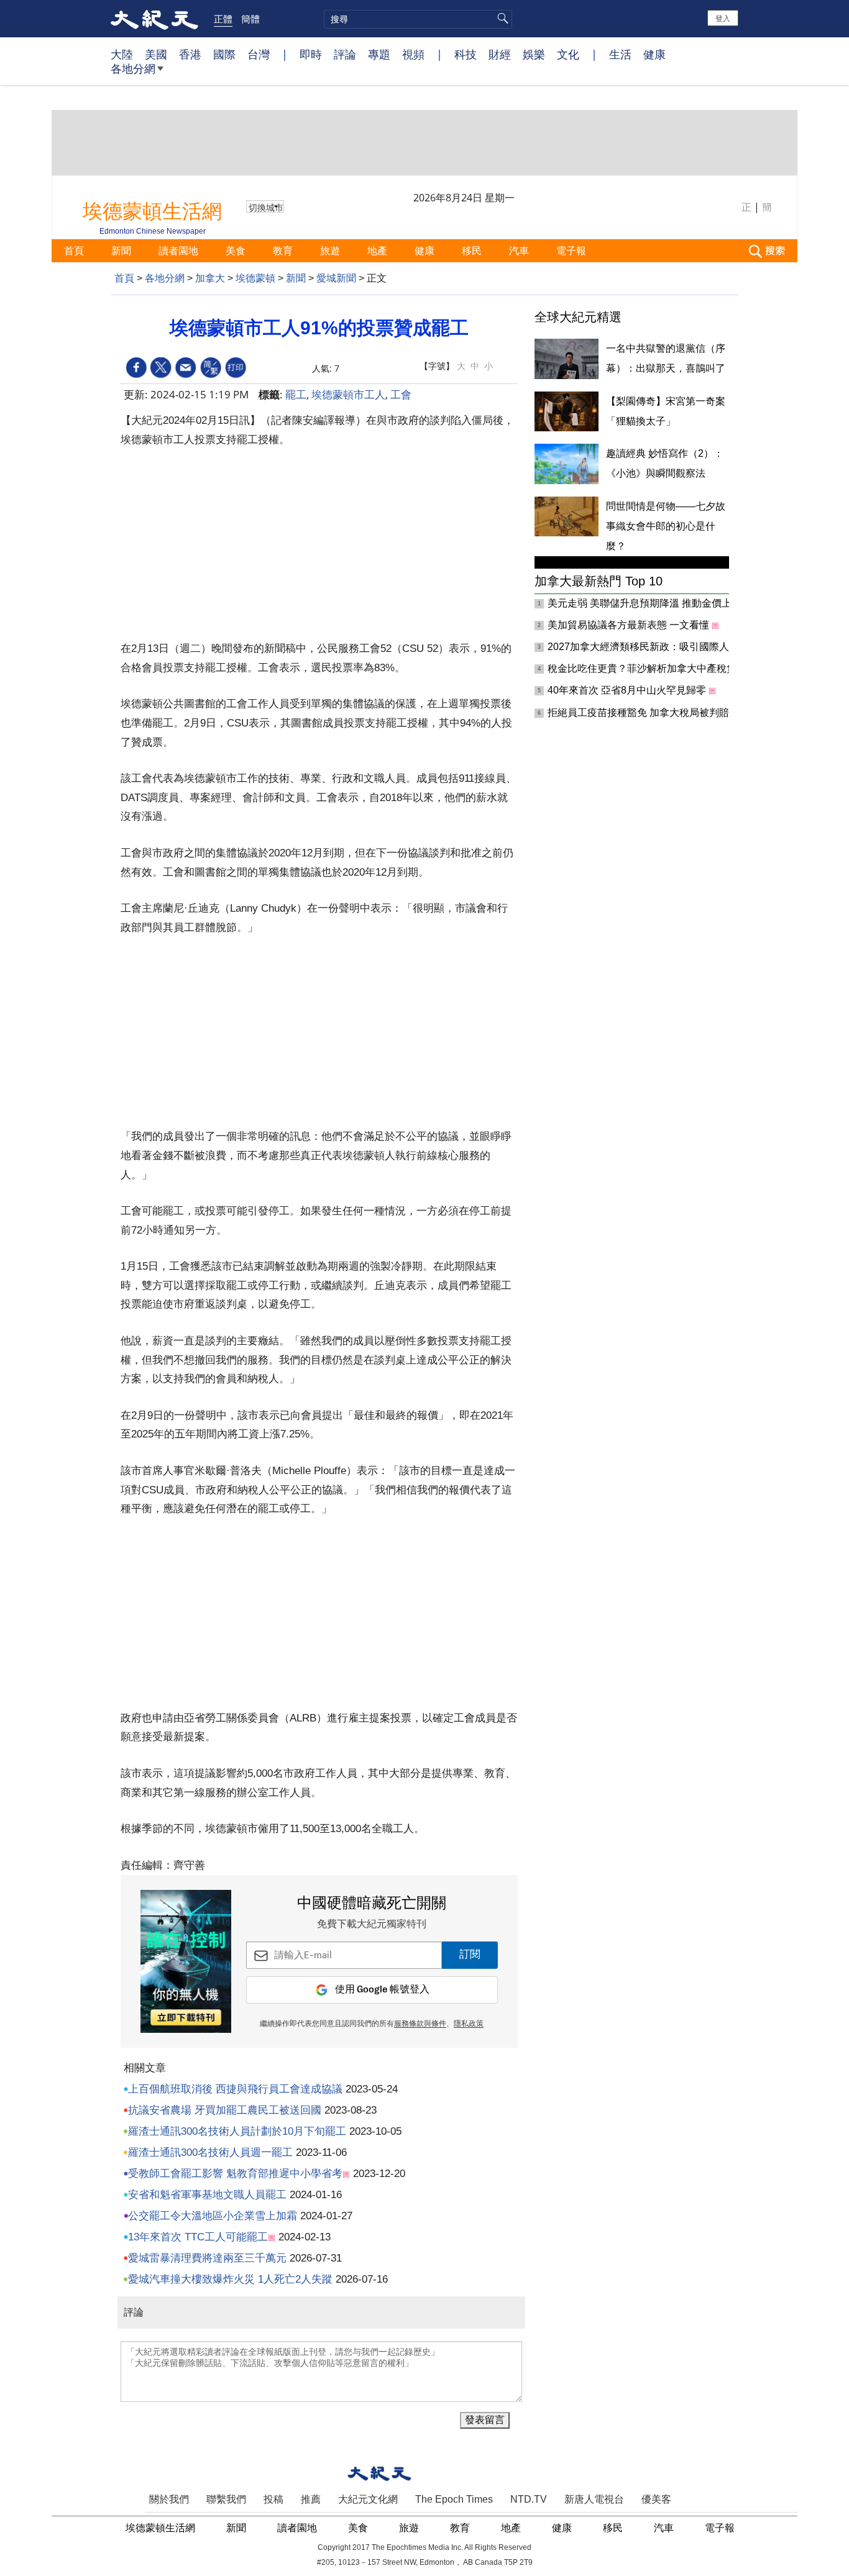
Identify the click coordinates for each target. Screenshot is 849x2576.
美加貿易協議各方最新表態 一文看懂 (630, 625)
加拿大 (210, 278)
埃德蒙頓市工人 (348, 394)
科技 (466, 54)
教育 (284, 250)
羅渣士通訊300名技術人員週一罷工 (210, 2152)
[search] (418, 19)
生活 (620, 54)
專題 (379, 54)
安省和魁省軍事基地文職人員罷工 (207, 2195)
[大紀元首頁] (154, 19)
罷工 (296, 394)
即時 (311, 54)
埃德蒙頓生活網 (162, 2528)
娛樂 (534, 54)
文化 (568, 54)
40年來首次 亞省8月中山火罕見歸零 (628, 690)
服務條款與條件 (420, 2024)
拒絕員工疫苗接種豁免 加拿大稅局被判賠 (640, 713)
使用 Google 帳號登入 (382, 1990)
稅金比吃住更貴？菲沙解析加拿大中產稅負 (643, 668)
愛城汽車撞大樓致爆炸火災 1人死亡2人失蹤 (230, 2279)
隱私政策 (469, 2024)
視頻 (413, 54)
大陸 (122, 54)
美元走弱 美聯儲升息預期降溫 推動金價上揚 (646, 603)
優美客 (656, 2499)
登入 (723, 18)
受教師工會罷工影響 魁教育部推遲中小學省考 (235, 2174)
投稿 (273, 2499)
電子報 (572, 250)
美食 (237, 250)
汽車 (520, 250)
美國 (156, 54)
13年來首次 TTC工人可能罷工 (198, 2237)
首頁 (75, 250)
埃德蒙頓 (255, 278)
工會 (401, 394)
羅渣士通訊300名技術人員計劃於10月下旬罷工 (237, 2131)
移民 (473, 250)
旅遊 (331, 250)
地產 (379, 250)
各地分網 (133, 68)
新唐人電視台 (594, 2499)
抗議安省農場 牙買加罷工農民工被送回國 (225, 2110)
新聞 (122, 250)
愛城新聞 (336, 278)
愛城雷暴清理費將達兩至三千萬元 (207, 2258)
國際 (224, 54)
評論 (345, 54)
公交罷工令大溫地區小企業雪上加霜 (213, 2216)
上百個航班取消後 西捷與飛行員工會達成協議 (235, 2089)
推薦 (311, 2499)
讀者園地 (180, 250)
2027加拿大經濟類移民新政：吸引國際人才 (645, 647)
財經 (500, 54)
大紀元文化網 (368, 2499)
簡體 (250, 19)
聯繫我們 (226, 2499)
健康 (654, 54)
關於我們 (169, 2499)
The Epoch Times (454, 2499)
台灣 (259, 54)
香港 (190, 54)
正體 (223, 19)
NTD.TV (529, 2499)
